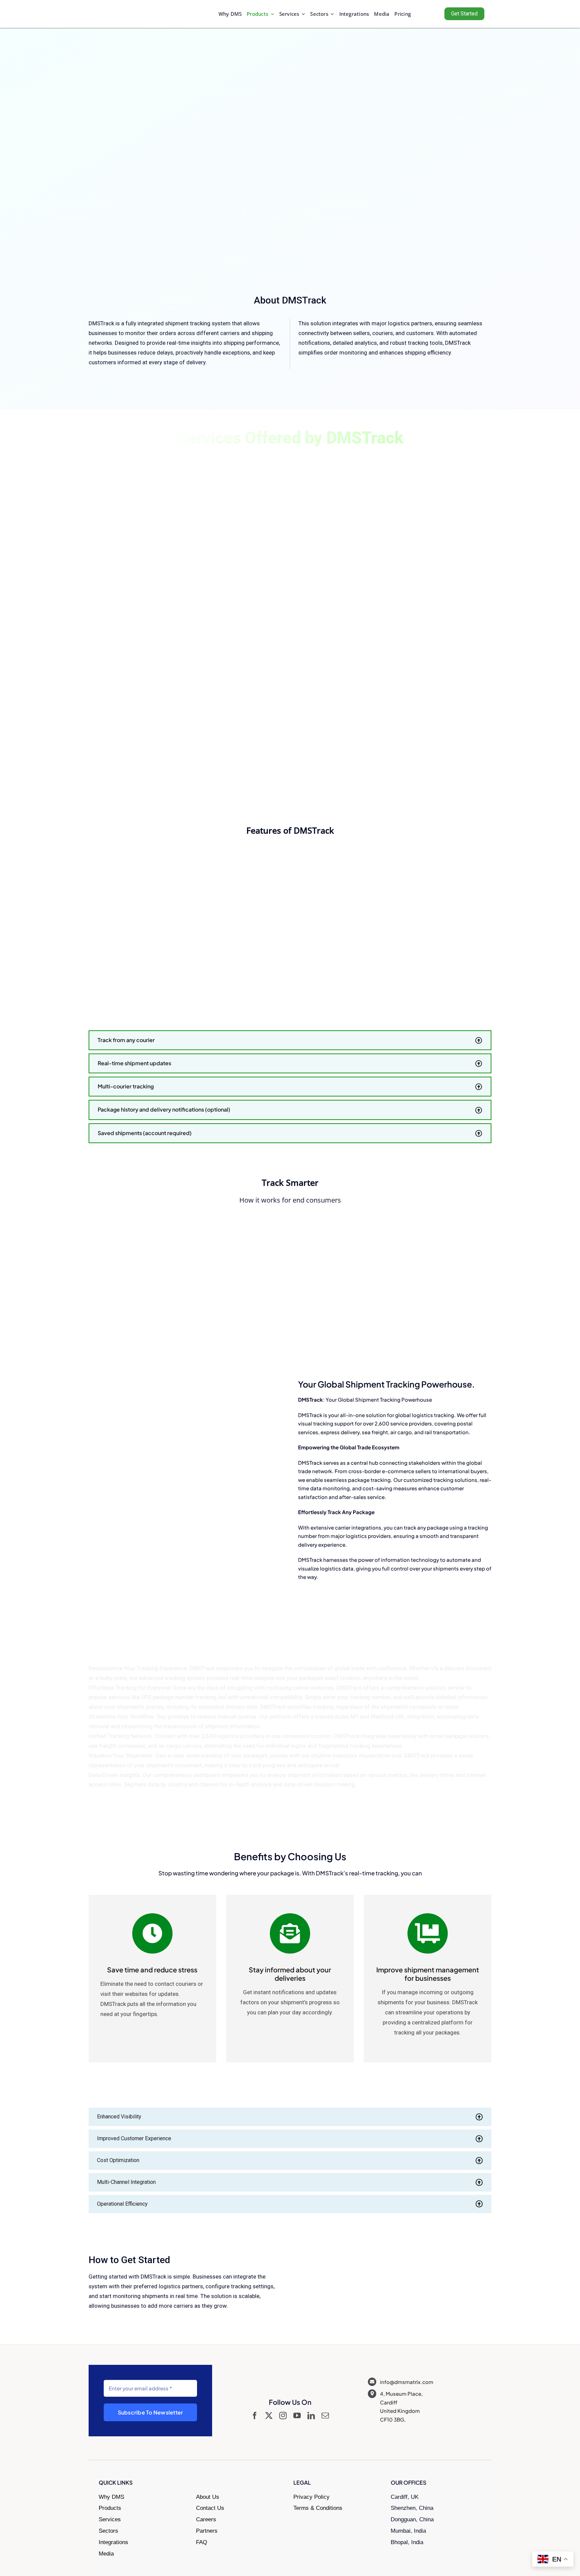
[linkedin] (311, 2416)
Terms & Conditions (318, 2508)
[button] (290, 1040)
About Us (208, 2497)
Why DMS (111, 2497)
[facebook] (255, 2416)
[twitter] (269, 2416)
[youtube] (297, 2416)
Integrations (113, 2542)
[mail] (325, 2416)
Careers (206, 2519)
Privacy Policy (311, 2497)
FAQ (202, 2542)
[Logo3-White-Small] (122, 10)
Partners (207, 2531)
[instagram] (283, 2416)
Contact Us (210, 2508)
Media (106, 2554)
